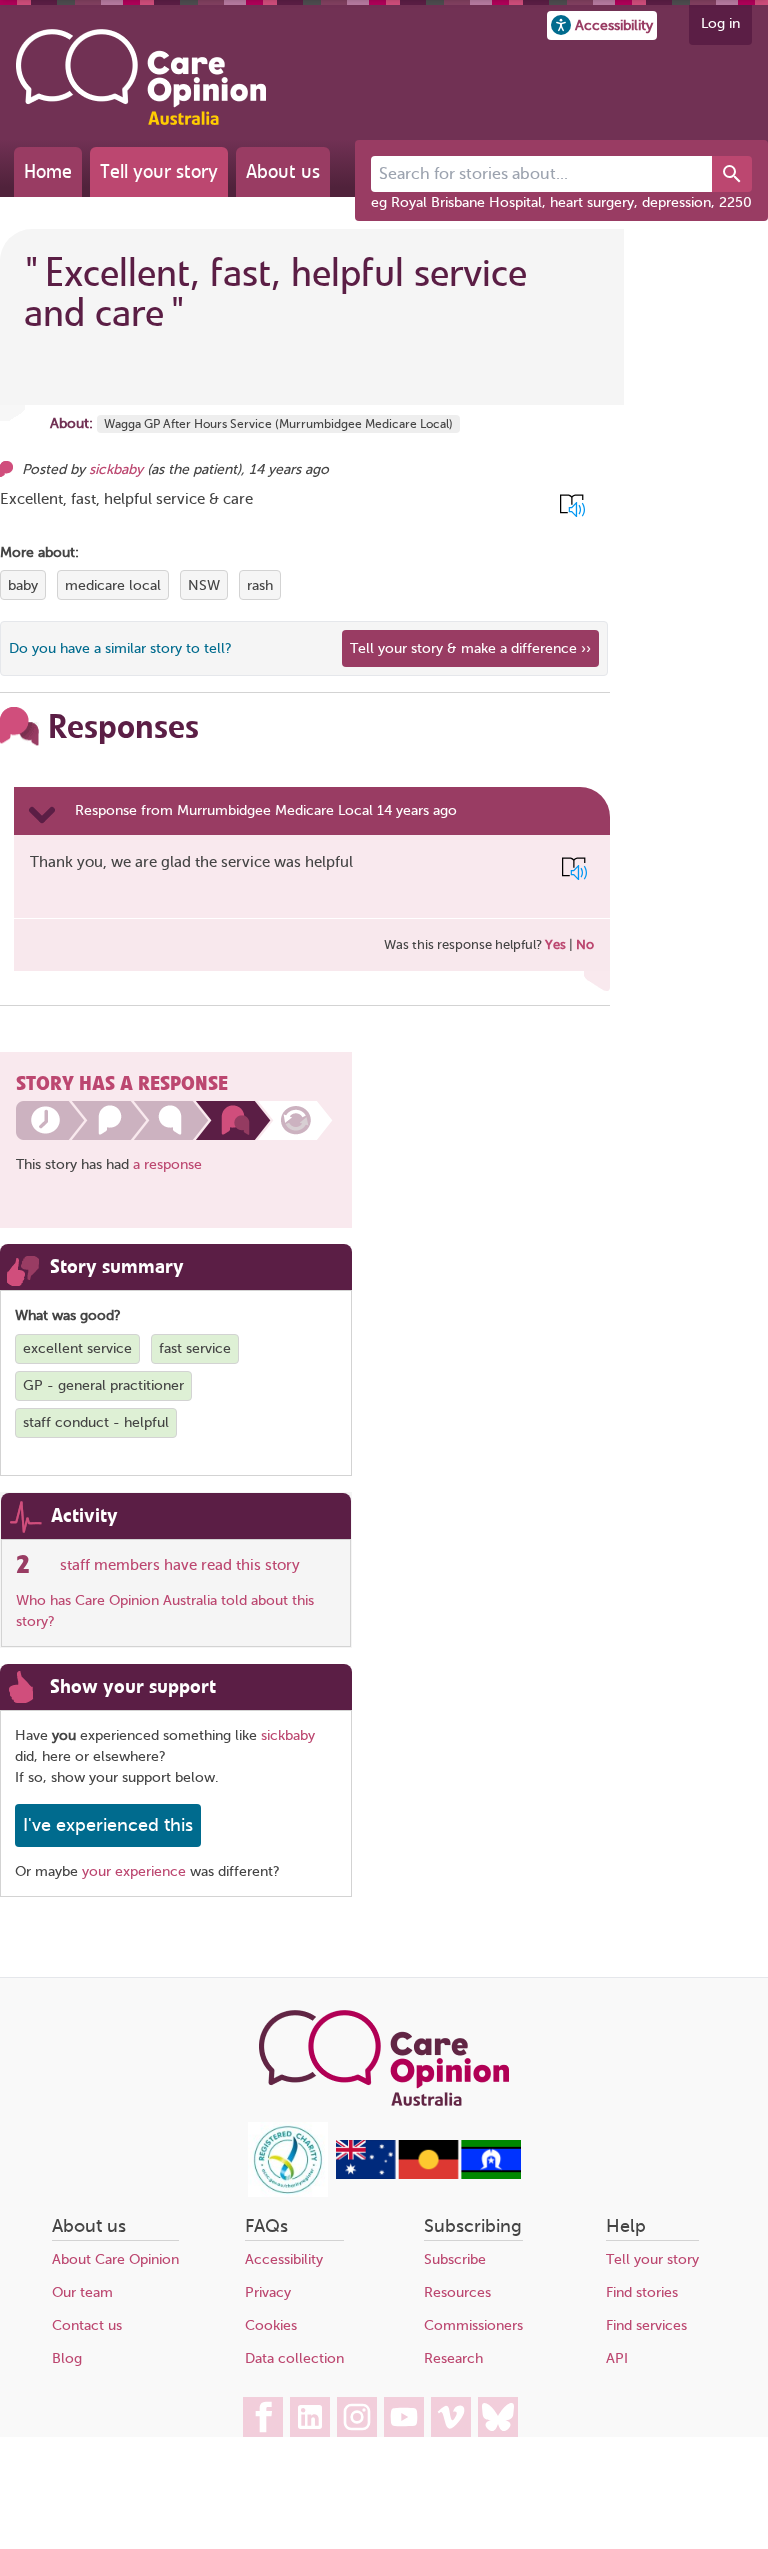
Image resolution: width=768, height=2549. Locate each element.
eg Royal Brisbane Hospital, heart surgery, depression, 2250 (561, 202)
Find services (646, 2325)
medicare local (113, 585)
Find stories (642, 2292)
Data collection (294, 2358)
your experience (134, 1871)
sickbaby (116, 469)
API (617, 2358)
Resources (457, 2292)
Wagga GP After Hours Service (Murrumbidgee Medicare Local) (278, 424)
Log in (720, 23)
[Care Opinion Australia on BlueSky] (498, 2417)
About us (283, 171)
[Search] (732, 174)
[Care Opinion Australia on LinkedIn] (310, 2417)
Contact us (87, 2325)
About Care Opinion (115, 2259)
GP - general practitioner (103, 1385)
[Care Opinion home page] (141, 77)
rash (260, 585)
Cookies (271, 2325)
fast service (195, 1348)
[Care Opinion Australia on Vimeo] (451, 2417)
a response (167, 1164)
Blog (67, 2358)
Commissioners (473, 2325)
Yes (555, 944)
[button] (602, 25)
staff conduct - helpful (96, 1422)
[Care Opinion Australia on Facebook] (263, 2417)
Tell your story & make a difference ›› (470, 648)
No (585, 944)
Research (453, 2358)
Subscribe (455, 2259)
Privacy (268, 2292)
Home (48, 171)
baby (23, 585)
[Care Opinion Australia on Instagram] (357, 2417)
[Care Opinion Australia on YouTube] (404, 2417)
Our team (82, 2292)
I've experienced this (108, 1825)
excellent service (77, 1348)
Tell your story (159, 171)
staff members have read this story (180, 1565)
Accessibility (284, 2259)
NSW (204, 585)
